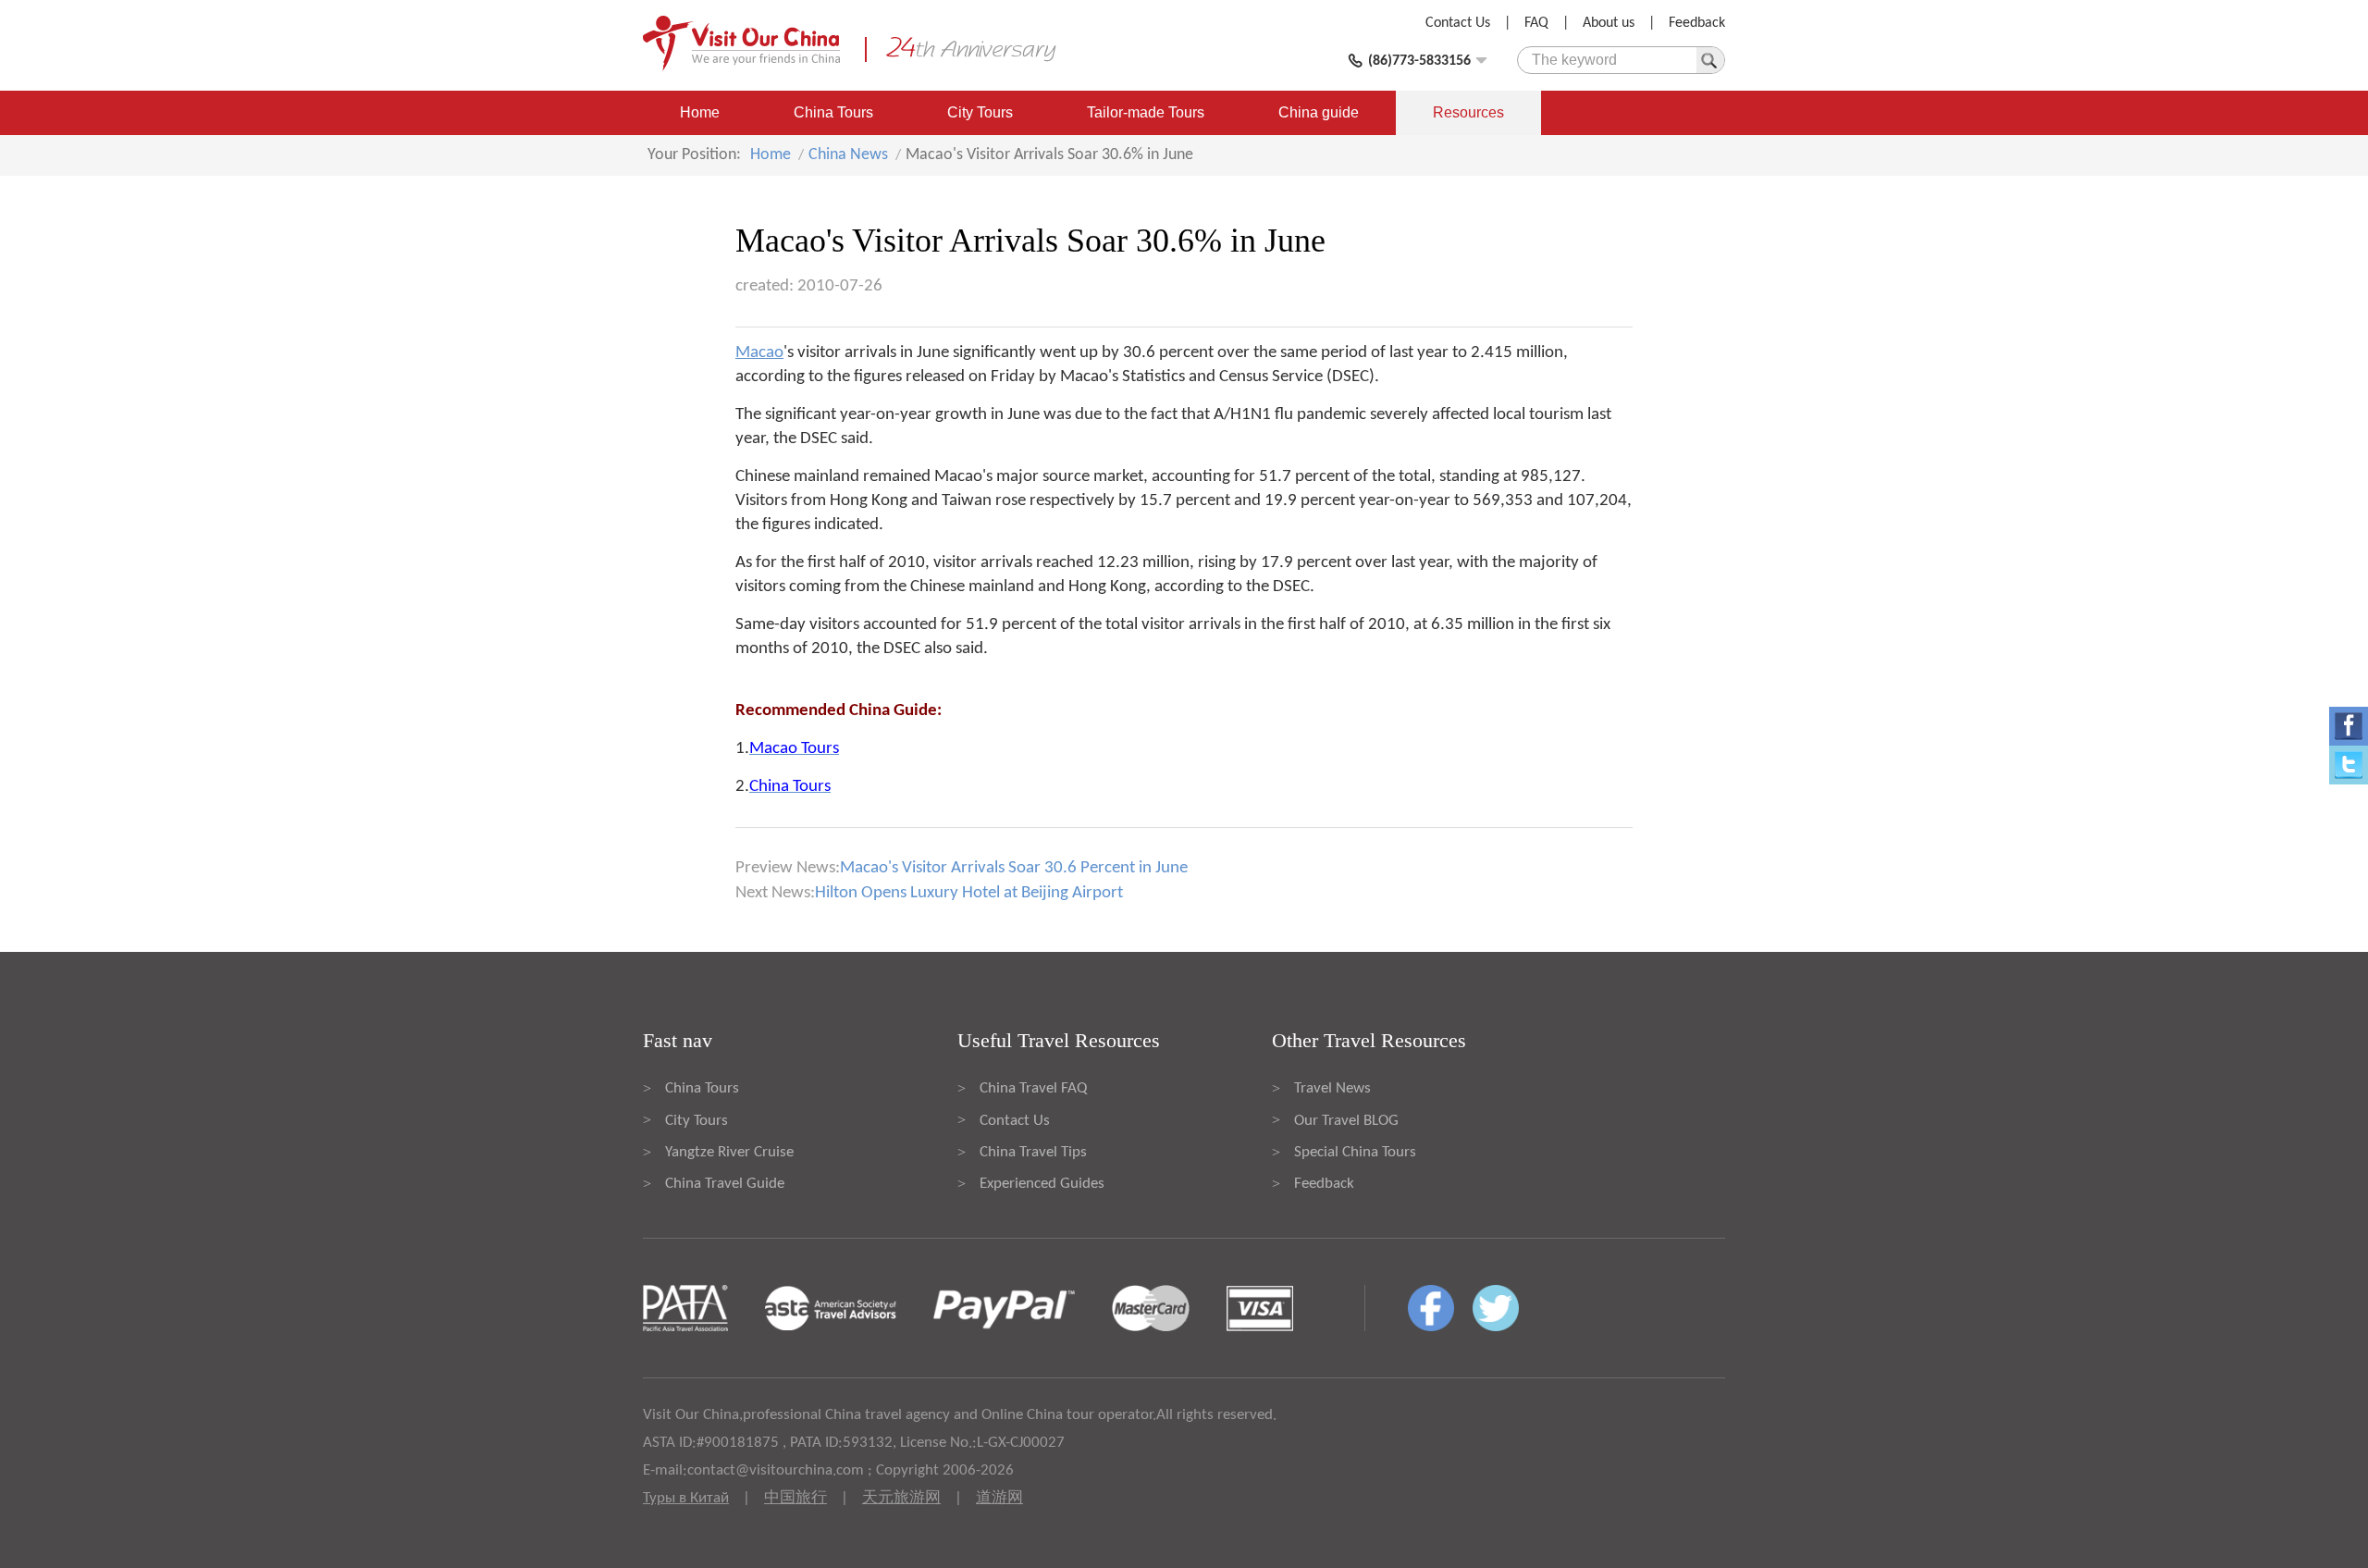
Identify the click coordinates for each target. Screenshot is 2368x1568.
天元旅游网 (901, 1498)
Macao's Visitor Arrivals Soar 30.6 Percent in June (1014, 868)
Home (700, 112)
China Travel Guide (725, 1184)
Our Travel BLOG (1346, 1121)
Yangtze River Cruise (729, 1152)
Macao (759, 353)
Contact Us (1458, 23)
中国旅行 (795, 1498)
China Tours (833, 112)
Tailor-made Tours (1146, 112)
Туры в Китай (686, 1498)
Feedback (1697, 23)
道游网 (999, 1498)
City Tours (980, 112)
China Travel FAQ (1033, 1088)
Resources (1468, 112)
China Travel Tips (1033, 1152)
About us (1609, 23)
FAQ (1536, 23)
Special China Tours (1355, 1152)
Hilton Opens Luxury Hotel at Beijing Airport (969, 893)
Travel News (1332, 1088)
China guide (1319, 112)
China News (848, 155)
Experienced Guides (1042, 1184)
